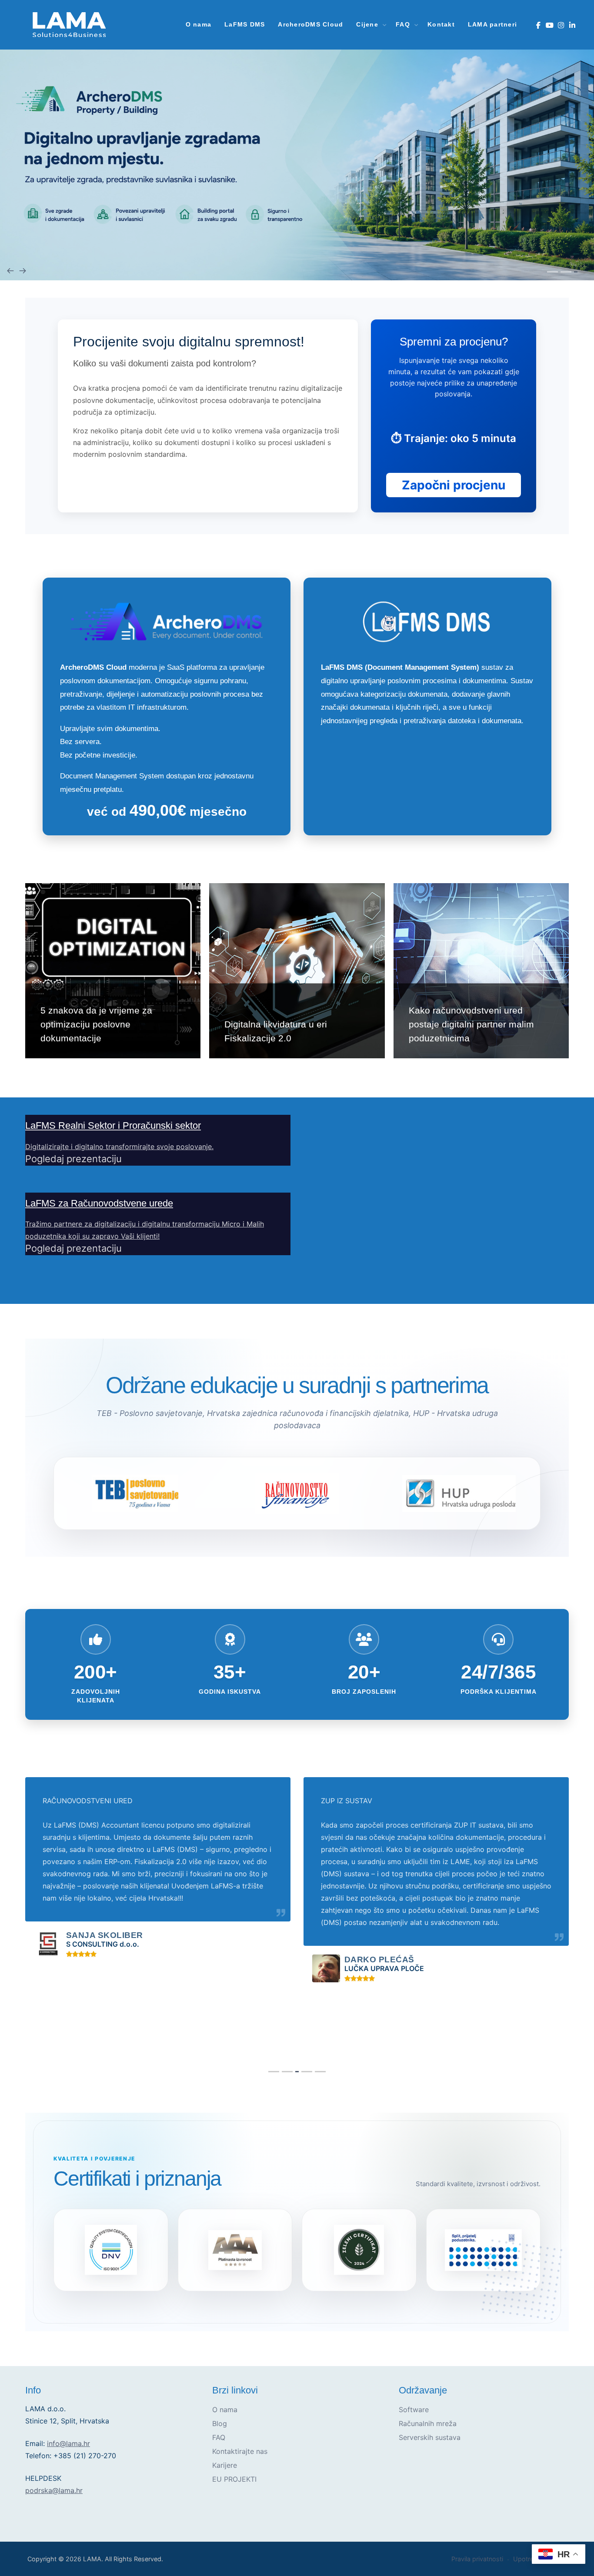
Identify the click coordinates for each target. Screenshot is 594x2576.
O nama (199, 25)
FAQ (219, 2437)
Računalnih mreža (428, 2423)
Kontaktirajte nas (240, 2451)
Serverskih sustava (430, 2437)
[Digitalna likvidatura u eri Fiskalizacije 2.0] (297, 971)
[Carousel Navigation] (297, 270)
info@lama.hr (68, 2443)
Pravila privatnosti (477, 2559)
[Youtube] (549, 25)
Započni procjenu (454, 485)
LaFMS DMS (245, 25)
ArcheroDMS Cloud (310, 25)
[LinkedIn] (572, 25)
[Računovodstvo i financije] (297, 1493)
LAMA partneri (492, 25)
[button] (552, 272)
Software (414, 2410)
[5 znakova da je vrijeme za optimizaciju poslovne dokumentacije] (113, 971)
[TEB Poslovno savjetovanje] (135, 1493)
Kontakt (441, 25)
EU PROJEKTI (234, 2479)
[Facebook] (538, 25)
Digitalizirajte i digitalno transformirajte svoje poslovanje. (119, 1147)
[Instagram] (561, 25)
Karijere (225, 2465)
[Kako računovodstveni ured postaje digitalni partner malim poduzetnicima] (481, 971)
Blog (220, 2423)
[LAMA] (69, 25)
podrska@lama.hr (54, 2490)
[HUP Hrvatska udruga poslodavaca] (459, 1494)
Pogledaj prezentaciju (73, 1159)
